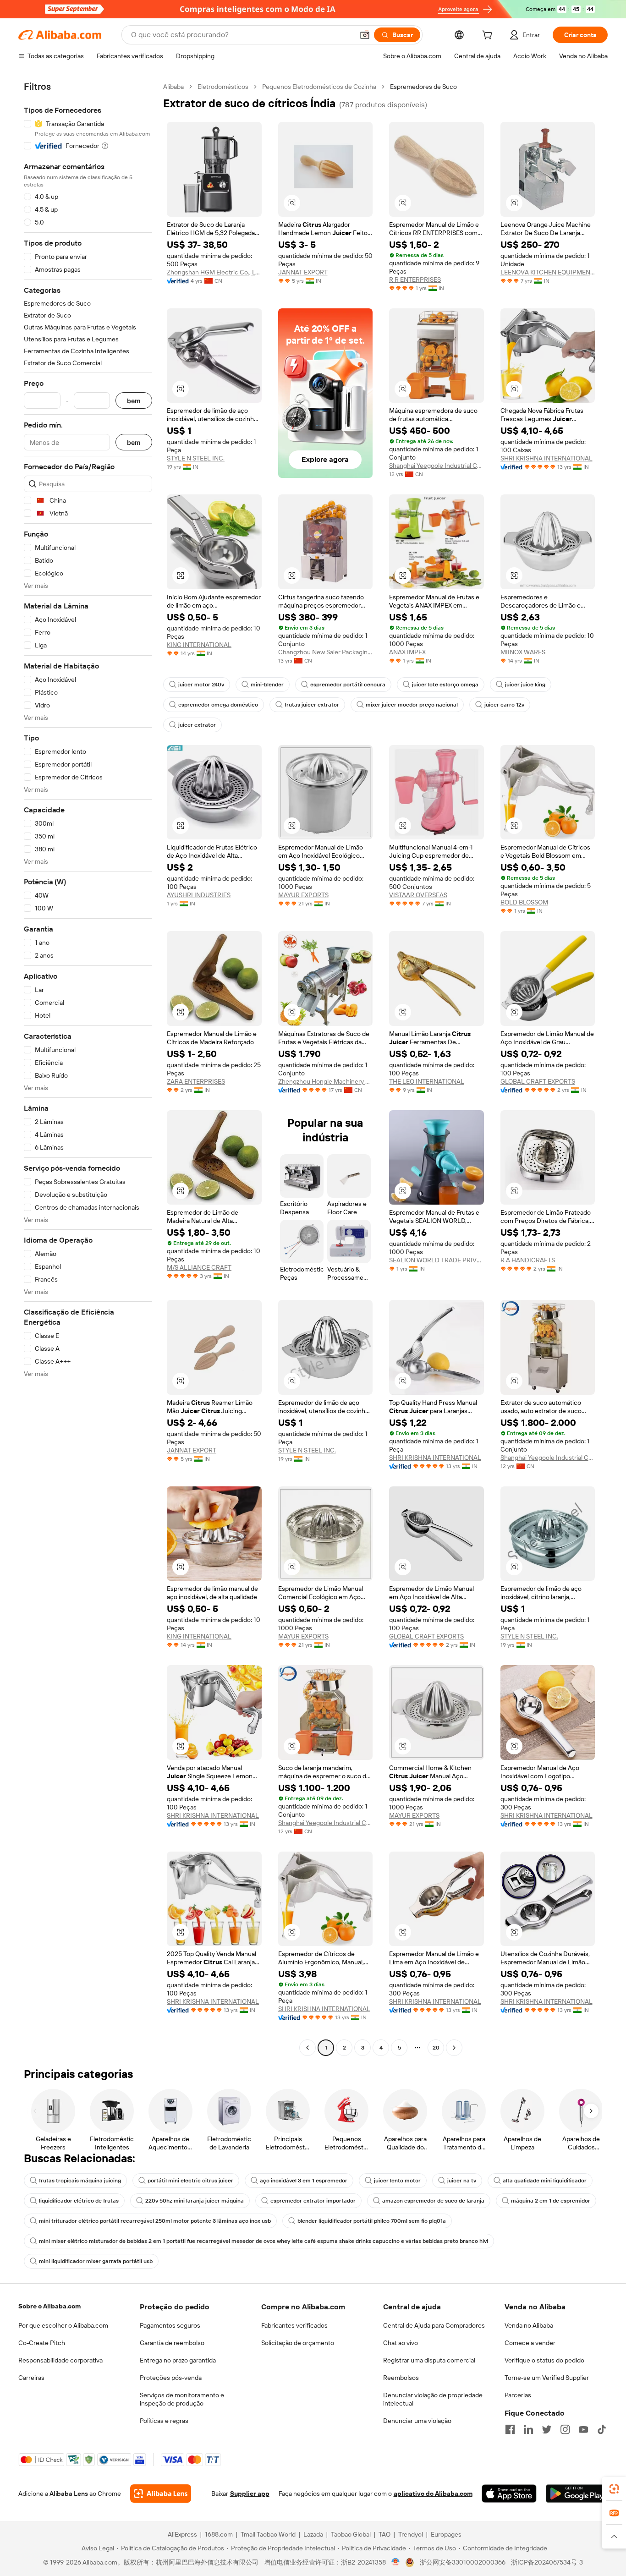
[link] (614, 2489)
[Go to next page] (454, 2048)
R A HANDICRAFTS (528, 1260)
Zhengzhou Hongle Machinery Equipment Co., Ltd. (326, 1081)
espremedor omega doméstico (218, 705)
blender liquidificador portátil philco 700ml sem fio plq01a (372, 2221)
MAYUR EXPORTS (303, 895)
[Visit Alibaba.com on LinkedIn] (528, 2429)
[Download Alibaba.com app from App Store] (509, 2494)
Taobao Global (351, 2534)
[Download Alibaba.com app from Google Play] (577, 2494)
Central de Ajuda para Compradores (434, 2325)
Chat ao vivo (401, 2343)
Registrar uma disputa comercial (429, 2360)
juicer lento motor (397, 2181)
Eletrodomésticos (223, 87)
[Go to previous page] (308, 2048)
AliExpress (182, 2534)
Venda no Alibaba (529, 2325)
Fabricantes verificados (294, 2325)
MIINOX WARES (523, 652)
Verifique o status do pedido (544, 2360)
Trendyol (411, 2534)
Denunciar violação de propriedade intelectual (433, 2399)
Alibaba (173, 87)
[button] (365, 35)
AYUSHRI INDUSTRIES (199, 895)
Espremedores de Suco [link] (423, 87)
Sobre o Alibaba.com (49, 2306)
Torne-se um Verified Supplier (547, 2378)
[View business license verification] (396, 2562)
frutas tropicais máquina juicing (80, 2181)
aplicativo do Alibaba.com (433, 2494)
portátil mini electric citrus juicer (190, 2181)
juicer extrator (197, 725)
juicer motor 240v (201, 685)
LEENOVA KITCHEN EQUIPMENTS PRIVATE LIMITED (548, 272)
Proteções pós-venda (171, 2378)
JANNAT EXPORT (303, 272)
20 (436, 2048)
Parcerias (518, 2395)
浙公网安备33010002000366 (463, 2562)
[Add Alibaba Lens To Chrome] (161, 2494)
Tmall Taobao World (268, 2534)
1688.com (219, 2534)
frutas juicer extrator (312, 705)
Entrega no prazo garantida (178, 2360)
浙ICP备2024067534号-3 (547, 2562)
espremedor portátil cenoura (348, 685)
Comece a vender (530, 2343)
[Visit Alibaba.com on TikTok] (602, 2429)
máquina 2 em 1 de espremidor (551, 2201)
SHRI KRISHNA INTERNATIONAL (546, 458)
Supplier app (250, 2494)
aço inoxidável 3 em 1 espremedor (304, 2181)
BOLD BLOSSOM (524, 902)
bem (134, 401)
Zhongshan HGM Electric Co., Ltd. (214, 272)
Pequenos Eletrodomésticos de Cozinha (319, 87)
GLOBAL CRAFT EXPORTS (538, 1081)
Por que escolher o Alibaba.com (63, 2325)
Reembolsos (401, 2378)
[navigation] (88, 1068)
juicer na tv (462, 2181)
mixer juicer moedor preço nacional (412, 705)
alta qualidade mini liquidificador (545, 2181)
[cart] (489, 36)
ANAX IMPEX (407, 652)
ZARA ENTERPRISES (196, 1081)
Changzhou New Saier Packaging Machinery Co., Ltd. (326, 652)
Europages (446, 2534)
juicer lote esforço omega (445, 685)
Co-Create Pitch (42, 2343)
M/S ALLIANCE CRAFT (199, 1267)
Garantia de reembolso (172, 2343)
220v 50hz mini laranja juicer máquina (195, 2201)
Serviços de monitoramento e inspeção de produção (182, 2399)
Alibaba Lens (69, 2494)
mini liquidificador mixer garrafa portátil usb (96, 2261)
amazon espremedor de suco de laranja (433, 2201)
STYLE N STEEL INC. (196, 458)
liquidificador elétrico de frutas (79, 2201)
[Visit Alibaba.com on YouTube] (583, 2429)
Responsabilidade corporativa (60, 2360)
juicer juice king (525, 685)
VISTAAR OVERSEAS (418, 895)
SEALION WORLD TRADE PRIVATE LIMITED (437, 1260)
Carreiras (31, 2378)
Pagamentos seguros (170, 2325)
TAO (384, 2534)
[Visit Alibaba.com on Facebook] (510, 2429)
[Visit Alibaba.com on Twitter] (547, 2429)
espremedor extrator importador (313, 2201)
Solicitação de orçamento (298, 2343)
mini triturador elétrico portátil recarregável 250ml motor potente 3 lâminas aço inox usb (155, 2221)
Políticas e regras (164, 2421)
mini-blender (267, 685)
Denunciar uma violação (417, 2421)
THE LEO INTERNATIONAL (427, 1081)
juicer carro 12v (504, 705)
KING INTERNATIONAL (199, 645)
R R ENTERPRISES (415, 280)
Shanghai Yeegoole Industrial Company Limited (437, 466)
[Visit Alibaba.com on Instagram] (565, 2429)
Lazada (313, 2534)
